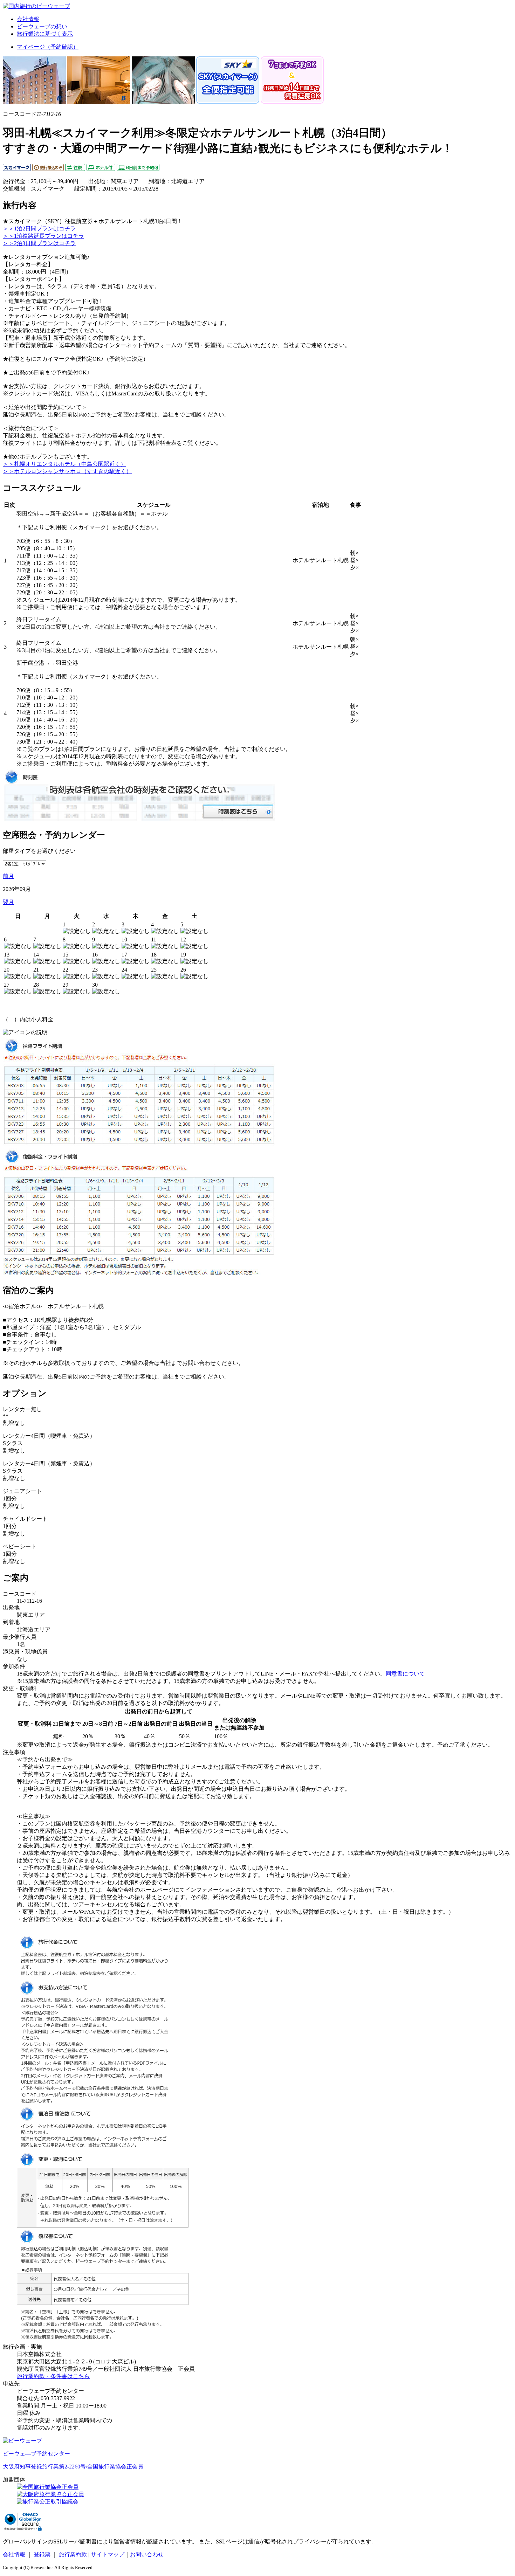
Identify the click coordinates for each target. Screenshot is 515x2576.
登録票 (42, 2554)
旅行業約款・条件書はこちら (53, 2376)
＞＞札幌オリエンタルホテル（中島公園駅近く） (64, 464)
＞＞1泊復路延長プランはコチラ (43, 236)
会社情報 (28, 19)
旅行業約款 (73, 2554)
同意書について (405, 1674)
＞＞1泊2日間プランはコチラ (39, 229)
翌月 (8, 902)
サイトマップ (108, 2554)
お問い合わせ (147, 2554)
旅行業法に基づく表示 (45, 34)
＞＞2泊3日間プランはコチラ (39, 243)
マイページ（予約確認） (48, 47)
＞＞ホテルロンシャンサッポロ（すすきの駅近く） (67, 471)
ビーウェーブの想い (42, 26)
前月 (8, 876)
